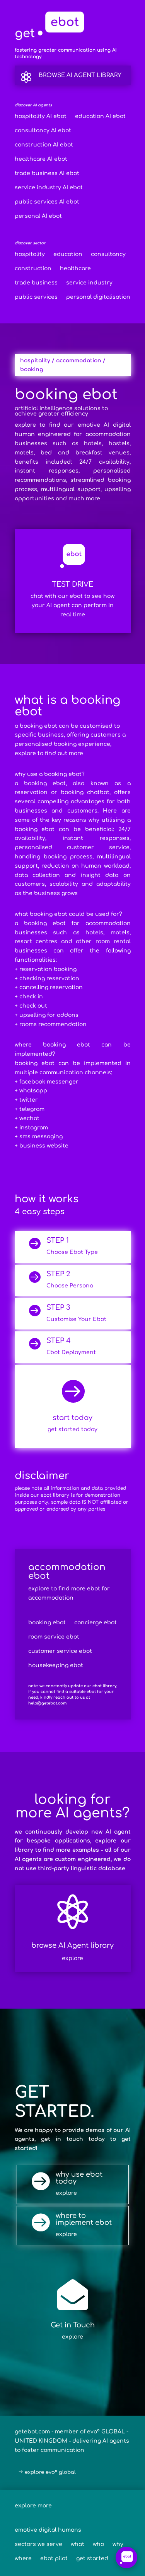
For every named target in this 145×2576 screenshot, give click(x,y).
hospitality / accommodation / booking (63, 365)
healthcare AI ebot (41, 159)
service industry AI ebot (49, 188)
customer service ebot (60, 1651)
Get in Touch (73, 2325)
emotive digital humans (48, 2530)
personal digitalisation (98, 297)
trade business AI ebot (47, 173)
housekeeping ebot (56, 1666)
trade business (36, 283)
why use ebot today (79, 2178)
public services (36, 297)
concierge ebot (96, 1623)
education (68, 254)
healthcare (75, 269)
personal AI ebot (38, 216)
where (23, 2559)
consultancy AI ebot (43, 131)
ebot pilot (54, 2559)
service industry (89, 283)
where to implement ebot (84, 2219)
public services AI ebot (47, 202)
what (78, 2544)
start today (72, 1418)
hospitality (30, 254)
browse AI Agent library (80, 75)
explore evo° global (50, 2472)
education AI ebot (100, 116)
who (98, 2544)
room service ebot (54, 1637)
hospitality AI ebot (41, 116)
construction (33, 269)
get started (92, 2559)
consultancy (108, 254)
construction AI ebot (44, 145)
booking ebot (47, 1623)
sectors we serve (38, 2544)
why (118, 2544)
